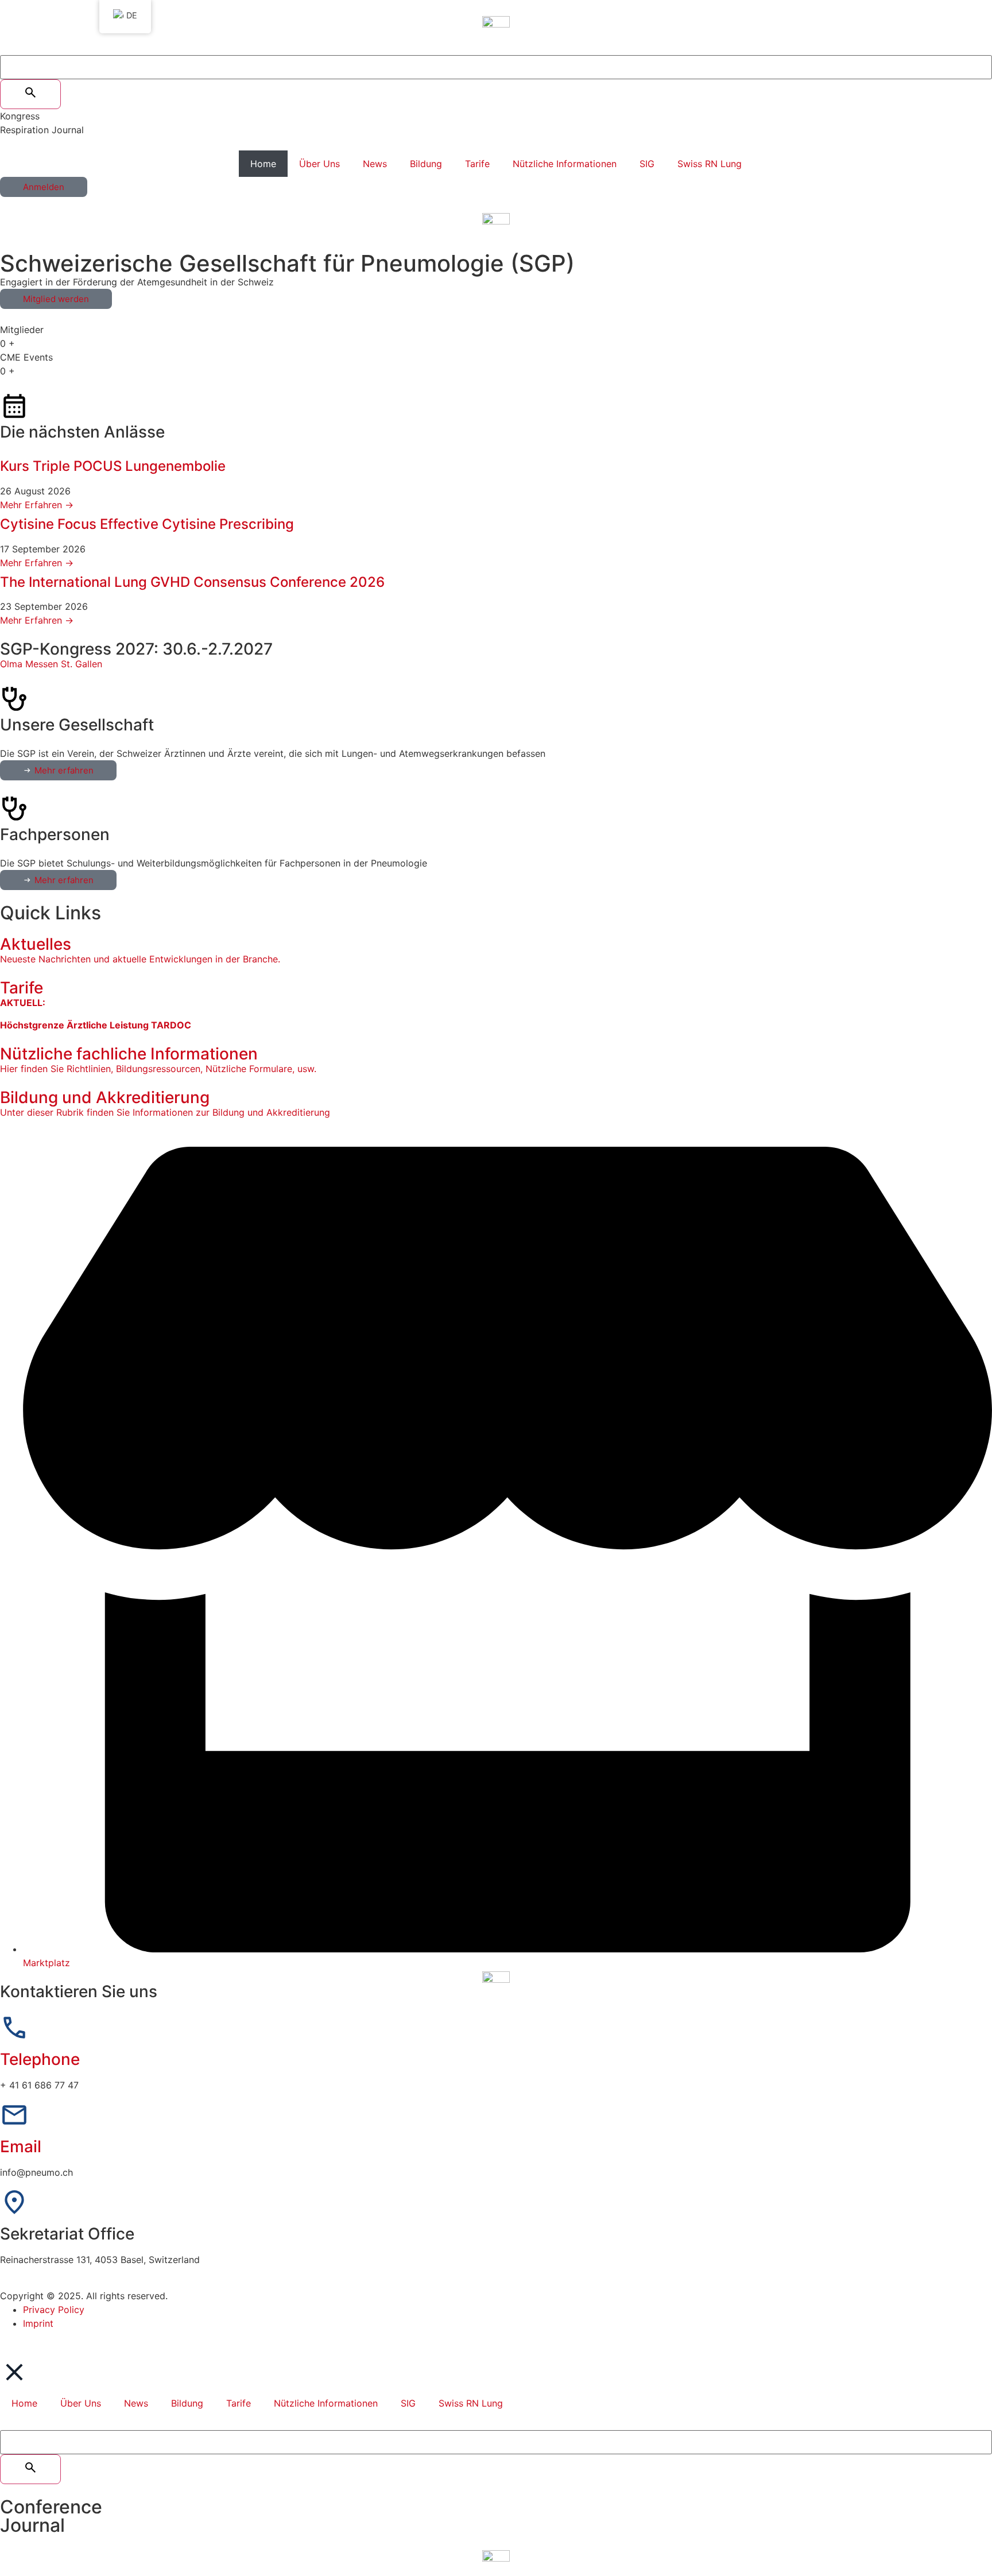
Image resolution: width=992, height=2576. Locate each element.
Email (21, 2146)
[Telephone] (14, 2028)
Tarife (477, 164)
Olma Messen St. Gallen (51, 664)
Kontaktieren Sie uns (79, 1991)
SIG (647, 164)
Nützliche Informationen (565, 164)
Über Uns (319, 164)
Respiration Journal (42, 130)
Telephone (40, 2059)
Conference (51, 2507)
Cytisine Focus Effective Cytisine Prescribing (147, 524)
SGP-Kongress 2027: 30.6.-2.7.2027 (136, 649)
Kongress (20, 116)
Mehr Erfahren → (37, 505)
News (375, 164)
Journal (32, 2525)
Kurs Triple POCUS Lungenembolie (113, 466)
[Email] (14, 2115)
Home (263, 164)
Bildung (426, 164)
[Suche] (30, 94)
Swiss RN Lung (710, 164)
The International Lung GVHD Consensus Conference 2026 (192, 582)
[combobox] (496, 67)
